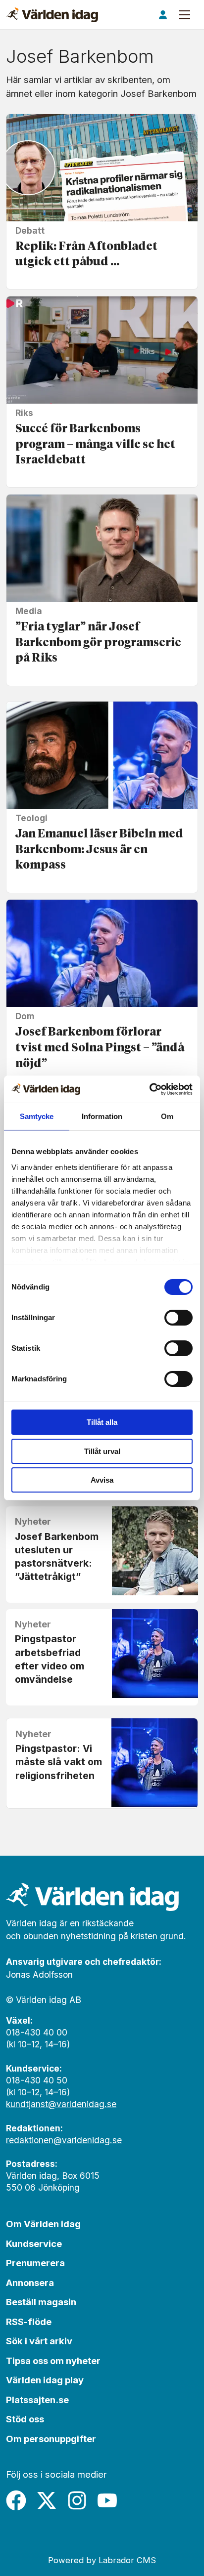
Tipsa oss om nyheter (53, 2361)
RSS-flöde (29, 2322)
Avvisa (102, 1480)
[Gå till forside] (52, 15)
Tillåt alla (102, 1422)
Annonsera (30, 2283)
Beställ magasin (41, 2302)
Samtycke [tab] (37, 1116)
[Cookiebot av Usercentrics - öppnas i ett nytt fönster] (149, 1089)
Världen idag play (45, 2380)
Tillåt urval (102, 1451)
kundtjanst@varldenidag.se (61, 2104)
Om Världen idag (43, 2224)
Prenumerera (35, 2263)
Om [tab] (167, 1116)
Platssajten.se (37, 2400)
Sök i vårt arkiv (39, 2341)
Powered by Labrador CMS (102, 2560)
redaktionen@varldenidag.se (64, 2140)
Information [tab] (102, 1116)
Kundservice (34, 2244)
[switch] (178, 1318)
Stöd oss (25, 2419)
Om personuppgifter (51, 2439)
